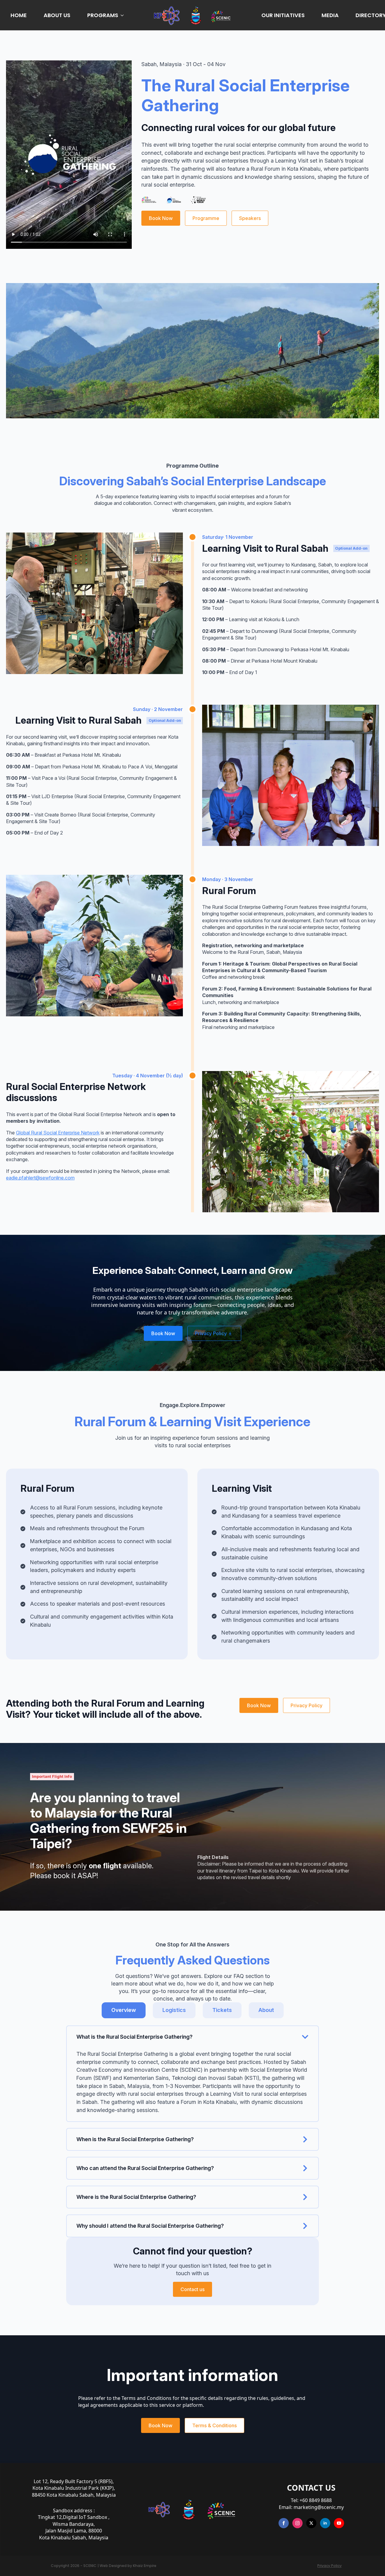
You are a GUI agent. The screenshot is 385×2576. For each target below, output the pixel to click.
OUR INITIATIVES (283, 15)
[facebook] (284, 2523)
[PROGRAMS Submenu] (123, 15)
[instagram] (297, 2523)
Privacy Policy (330, 2566)
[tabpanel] (192, 2132)
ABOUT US (57, 15)
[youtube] (339, 2523)
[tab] (124, 2010)
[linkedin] (325, 2523)
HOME (19, 15)
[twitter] (311, 2523)
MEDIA (330, 15)
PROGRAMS (103, 15)
